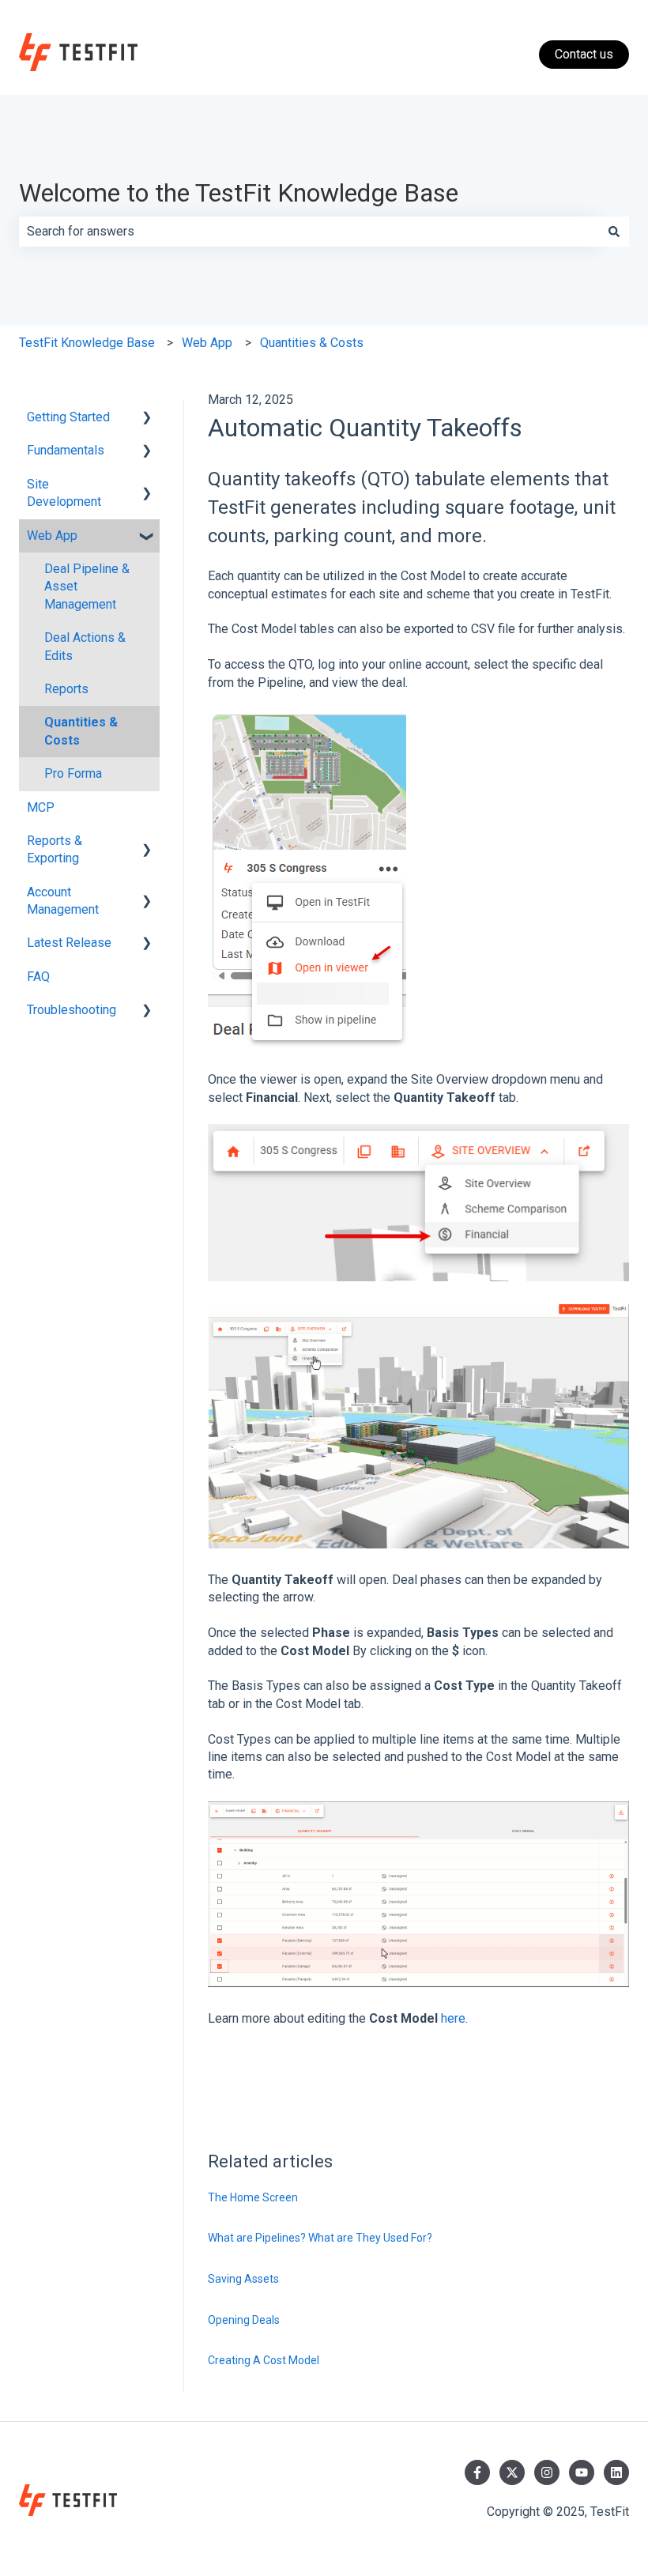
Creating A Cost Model (264, 2360)
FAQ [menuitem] (38, 977)
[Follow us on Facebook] (477, 2472)
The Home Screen (253, 2197)
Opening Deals (244, 2320)
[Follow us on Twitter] (512, 2472)
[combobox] (309, 232)
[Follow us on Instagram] (547, 2472)
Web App (207, 343)
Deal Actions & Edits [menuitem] (85, 646)
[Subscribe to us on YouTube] (582, 2472)
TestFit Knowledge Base (87, 343)
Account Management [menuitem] (63, 901)
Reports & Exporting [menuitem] (55, 849)
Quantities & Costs (312, 343)
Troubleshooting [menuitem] (72, 1010)
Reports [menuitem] (66, 689)
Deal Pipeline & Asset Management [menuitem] (87, 586)
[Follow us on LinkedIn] (616, 2472)
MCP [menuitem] (41, 807)
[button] (147, 419)
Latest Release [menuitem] (69, 943)
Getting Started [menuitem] (68, 417)
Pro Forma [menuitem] (73, 773)
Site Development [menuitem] (64, 493)
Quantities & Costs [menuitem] (81, 731)
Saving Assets (243, 2279)
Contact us (584, 54)
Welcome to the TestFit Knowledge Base (239, 193)
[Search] (614, 232)
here (453, 2018)
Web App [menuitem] (52, 536)
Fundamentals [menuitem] (66, 450)
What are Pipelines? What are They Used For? (321, 2238)
